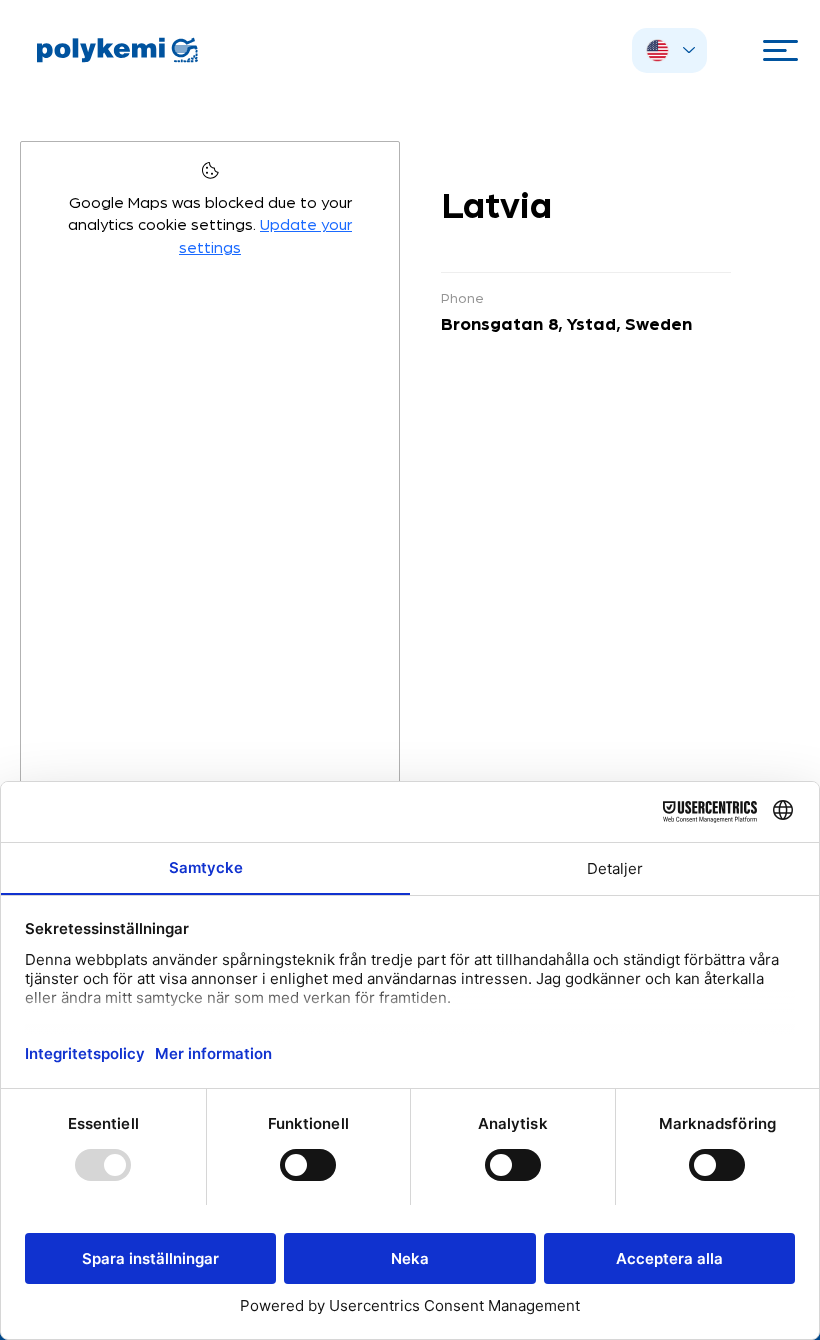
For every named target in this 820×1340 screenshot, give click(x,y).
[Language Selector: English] (669, 50)
